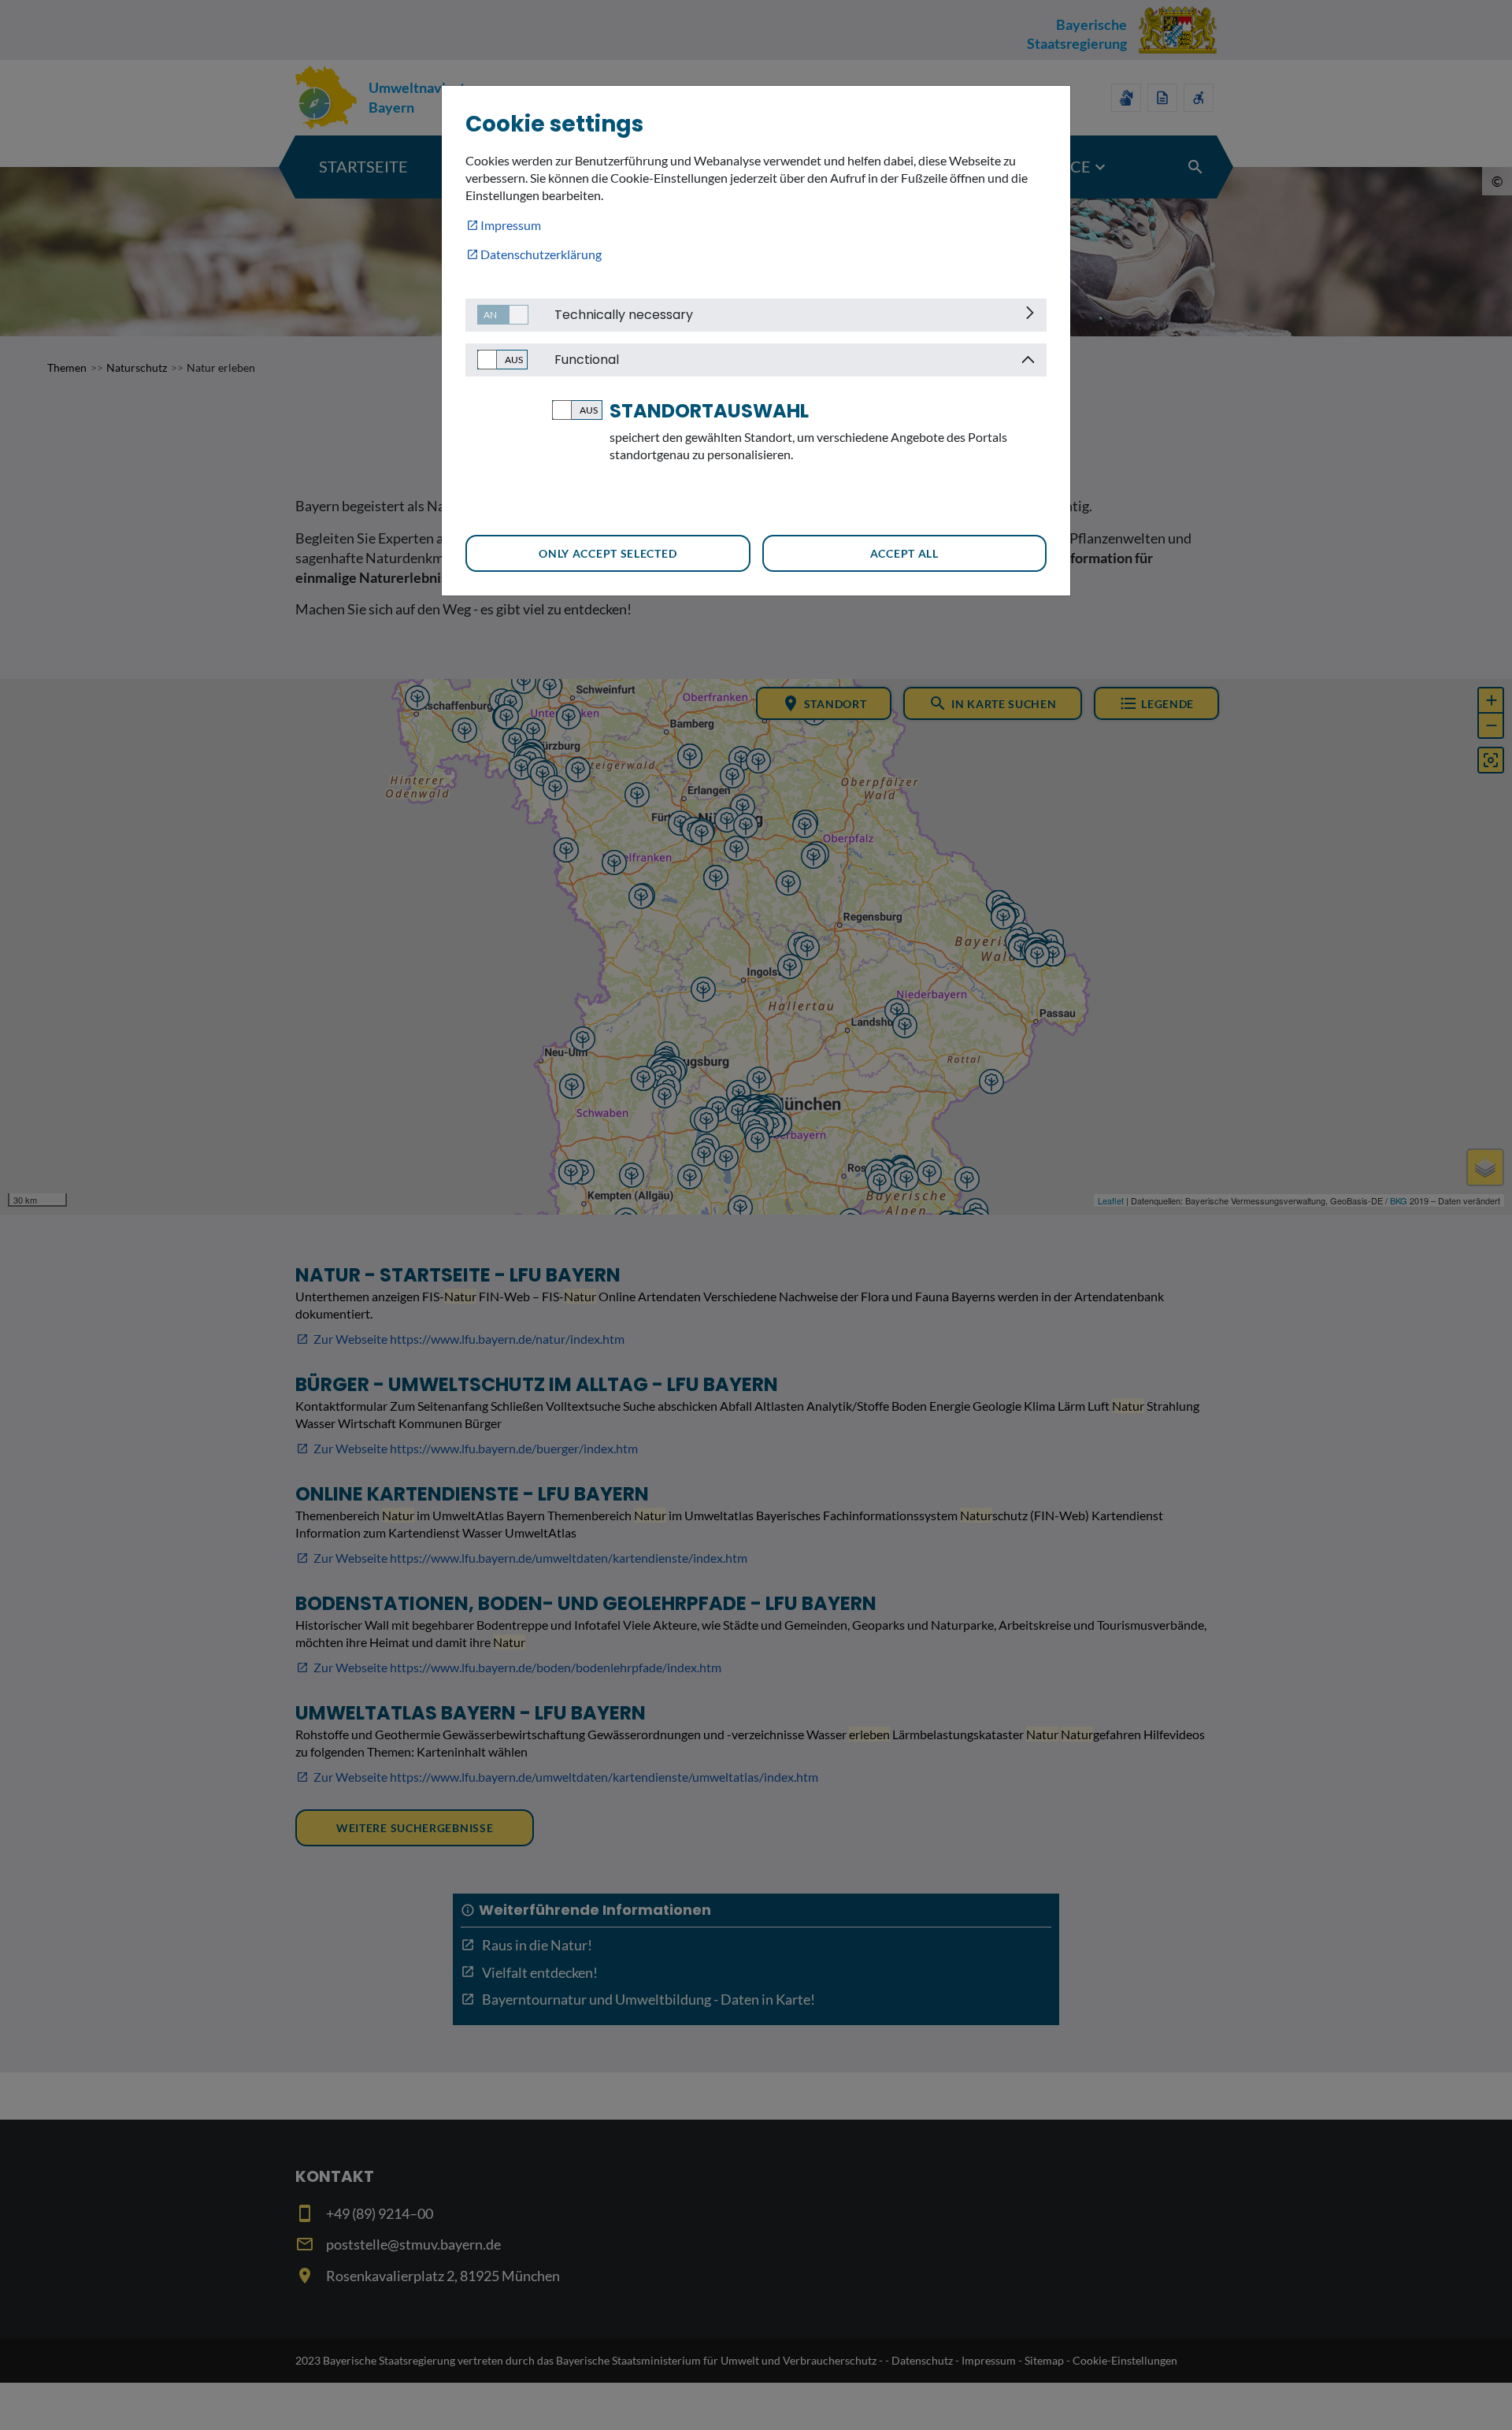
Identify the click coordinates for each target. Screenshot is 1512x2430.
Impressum (511, 225)
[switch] (497, 315)
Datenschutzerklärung (541, 254)
